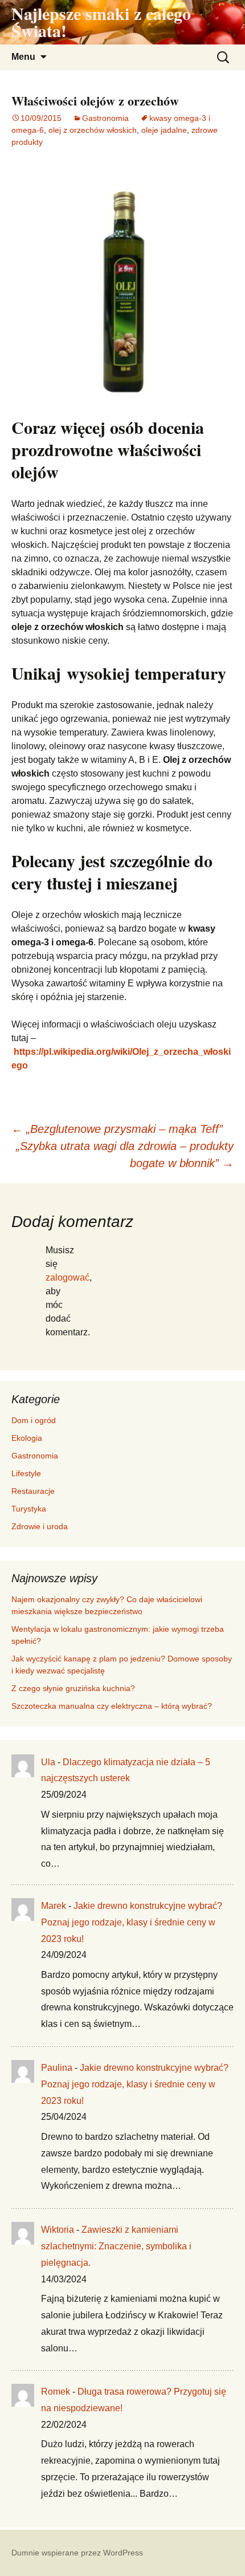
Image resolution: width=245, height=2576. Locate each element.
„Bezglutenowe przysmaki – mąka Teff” (117, 1129)
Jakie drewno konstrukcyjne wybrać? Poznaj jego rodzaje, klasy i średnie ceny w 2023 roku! (132, 1922)
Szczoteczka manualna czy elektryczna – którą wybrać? (112, 1706)
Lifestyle (26, 1473)
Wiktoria (58, 2230)
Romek (56, 2392)
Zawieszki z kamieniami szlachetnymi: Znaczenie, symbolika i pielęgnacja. (116, 2246)
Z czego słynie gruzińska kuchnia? (74, 1688)
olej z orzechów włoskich (93, 130)
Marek (54, 1906)
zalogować (68, 1277)
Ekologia (27, 1438)
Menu (23, 57)
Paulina (57, 2068)
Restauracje (33, 1491)
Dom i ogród (34, 1420)
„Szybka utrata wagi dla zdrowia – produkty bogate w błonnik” (125, 1155)
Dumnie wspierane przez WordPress (77, 2553)
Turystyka (29, 1509)
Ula (48, 1762)
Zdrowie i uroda (40, 1526)
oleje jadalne (164, 130)
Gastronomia (105, 118)
